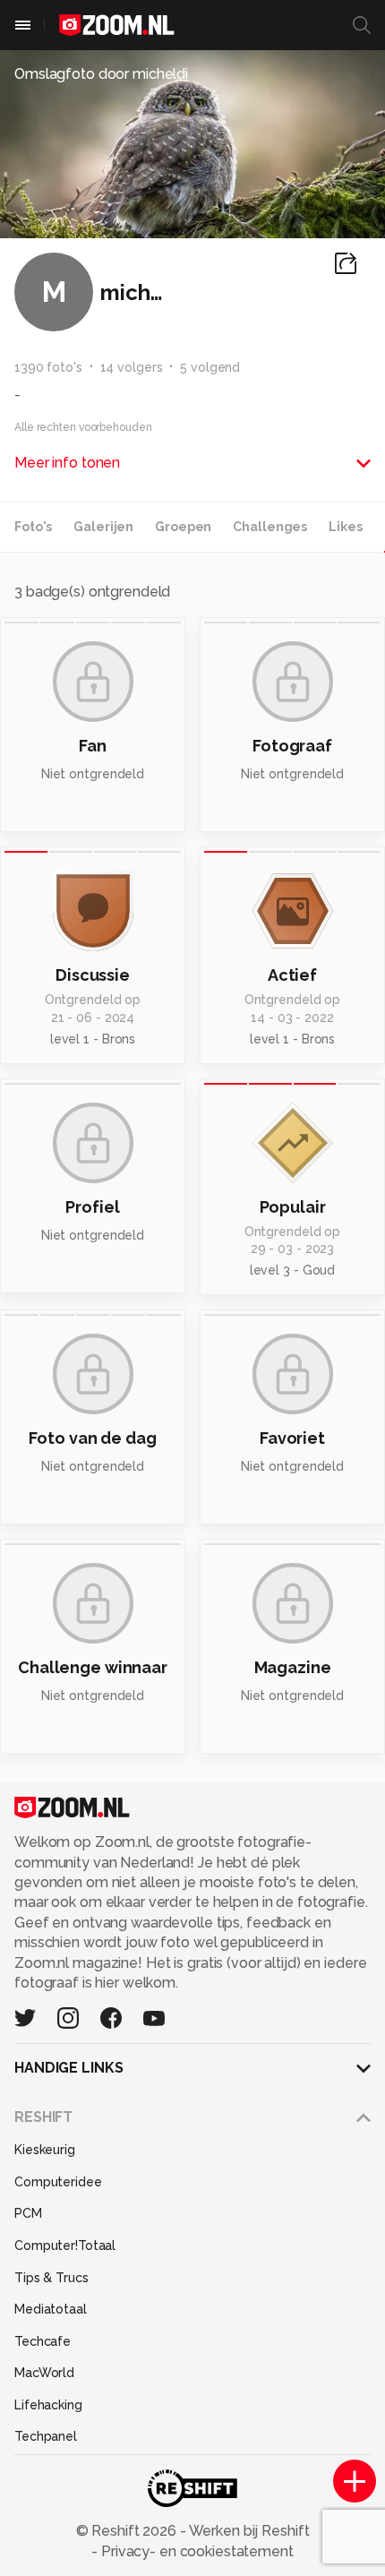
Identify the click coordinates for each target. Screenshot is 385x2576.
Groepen (183, 527)
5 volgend (210, 367)
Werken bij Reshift (248, 2531)
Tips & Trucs (51, 2278)
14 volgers (132, 367)
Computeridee (58, 2182)
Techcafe (43, 2341)
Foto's (33, 527)
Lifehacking (48, 2405)
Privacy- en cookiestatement (196, 2551)
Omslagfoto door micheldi (101, 74)
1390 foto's (48, 367)
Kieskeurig (45, 2150)
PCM (28, 2213)
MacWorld (44, 2373)
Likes (345, 527)
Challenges (270, 527)
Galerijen (103, 527)
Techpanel (46, 2436)
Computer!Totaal (65, 2245)
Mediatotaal (51, 2309)
